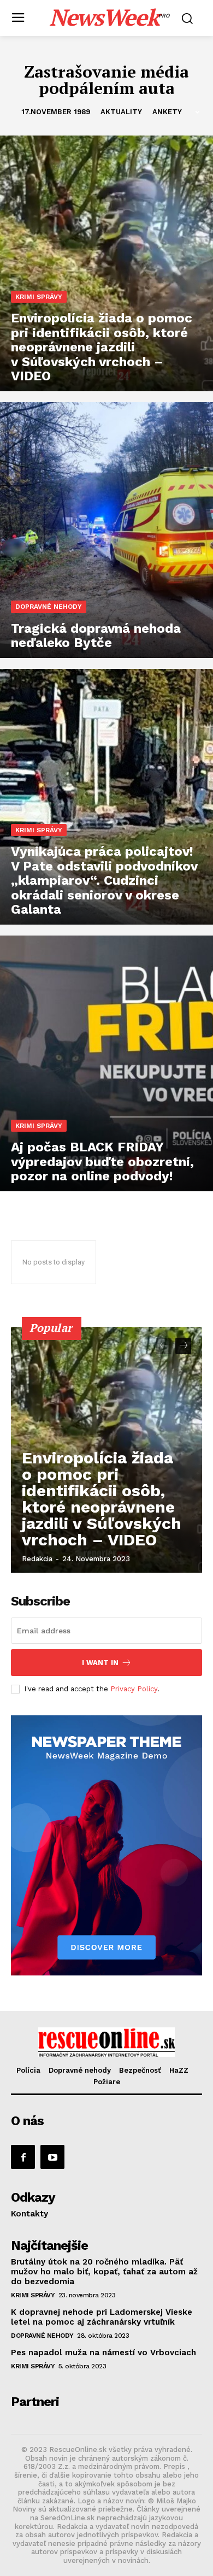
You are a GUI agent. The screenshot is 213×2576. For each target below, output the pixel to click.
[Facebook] (23, 2157)
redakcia (37, 1559)
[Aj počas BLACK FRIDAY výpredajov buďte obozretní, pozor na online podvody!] (106, 1063)
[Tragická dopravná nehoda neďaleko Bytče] (106, 530)
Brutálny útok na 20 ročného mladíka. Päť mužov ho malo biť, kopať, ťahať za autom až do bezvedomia (104, 2272)
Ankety (167, 112)
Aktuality (121, 112)
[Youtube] (52, 2157)
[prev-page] (164, 1346)
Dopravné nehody (49, 607)
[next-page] (183, 1346)
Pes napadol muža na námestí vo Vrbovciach (103, 2352)
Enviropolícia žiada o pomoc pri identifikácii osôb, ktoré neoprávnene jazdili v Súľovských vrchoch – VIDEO (102, 1499)
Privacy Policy (134, 1689)
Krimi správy (39, 297)
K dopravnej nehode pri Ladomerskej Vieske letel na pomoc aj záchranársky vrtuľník (102, 2317)
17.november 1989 (56, 112)
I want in (100, 1663)
